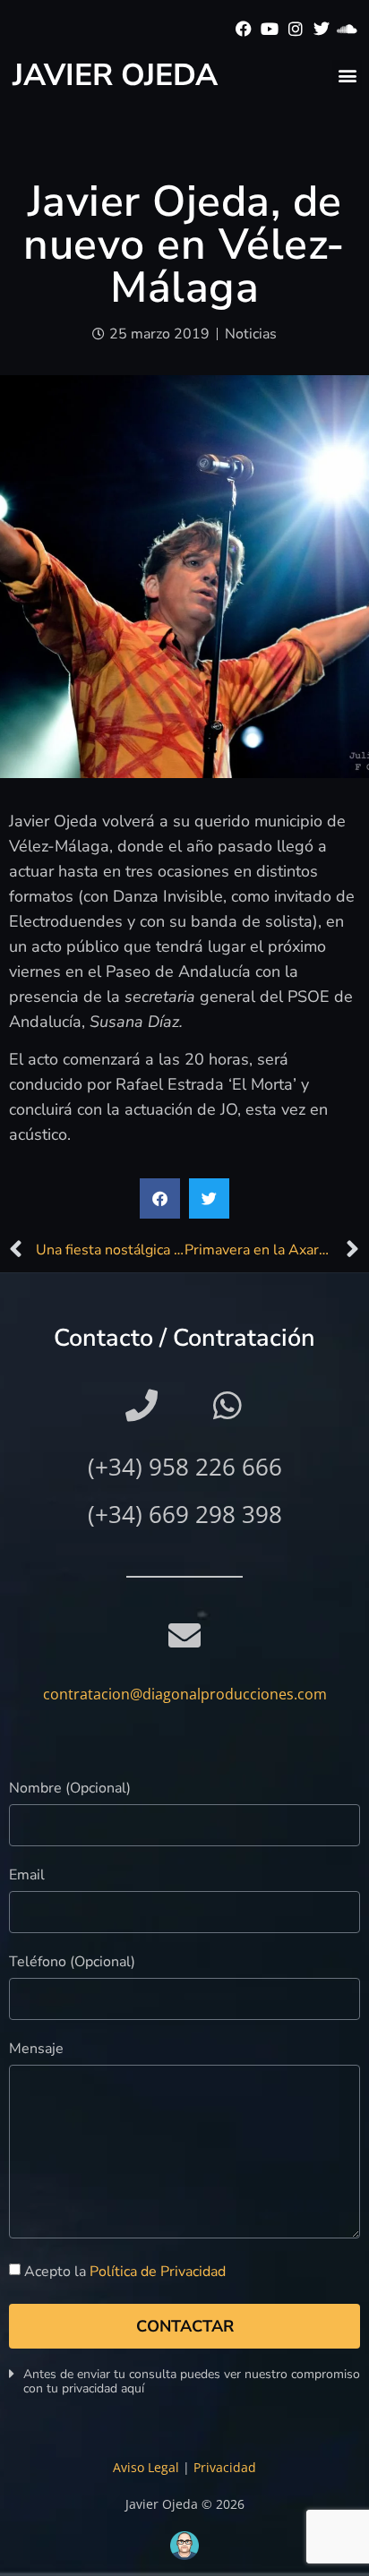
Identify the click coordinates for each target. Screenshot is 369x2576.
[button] (347, 75)
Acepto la (125, 2272)
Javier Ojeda (115, 75)
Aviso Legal (146, 2467)
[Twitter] (321, 29)
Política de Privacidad (158, 2272)
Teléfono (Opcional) (72, 1963)
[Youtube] (270, 29)
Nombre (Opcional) (70, 1789)
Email (27, 1876)
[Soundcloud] (347, 29)
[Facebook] (244, 29)
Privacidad (225, 2467)
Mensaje (36, 2050)
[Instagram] (296, 29)
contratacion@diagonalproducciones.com (185, 1694)
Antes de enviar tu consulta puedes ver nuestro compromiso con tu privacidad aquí (192, 2381)
